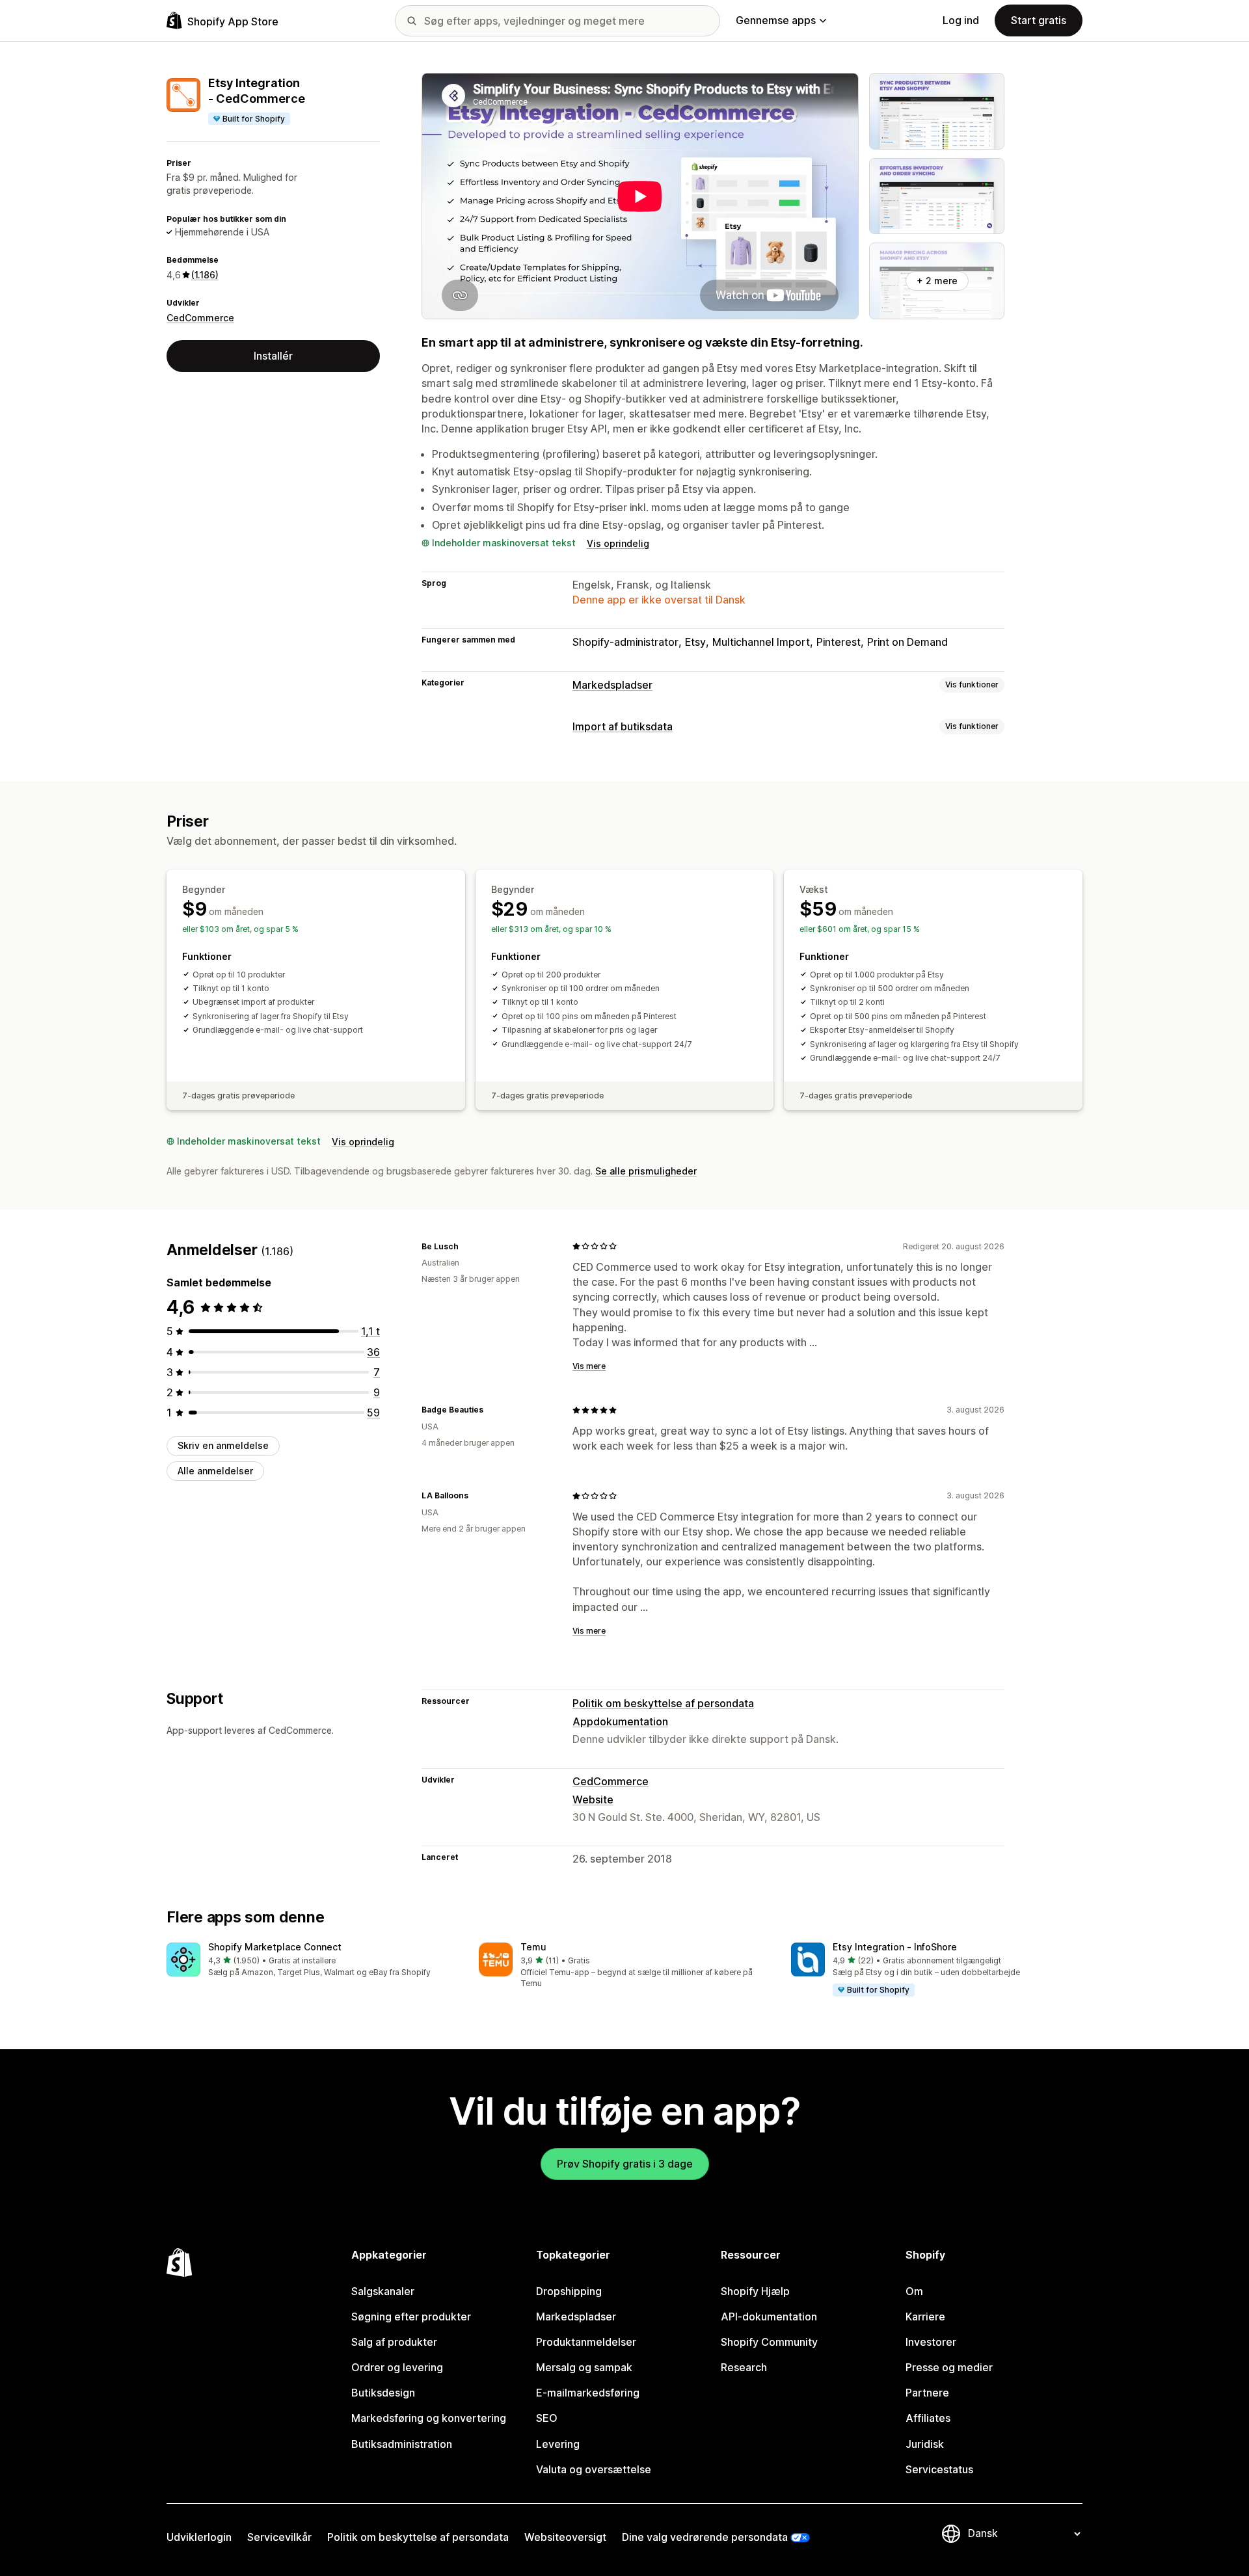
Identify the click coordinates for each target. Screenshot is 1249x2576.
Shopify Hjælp (755, 2291)
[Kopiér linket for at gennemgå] (466, 1246)
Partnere (927, 2393)
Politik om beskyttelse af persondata (663, 1703)
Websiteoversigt (565, 2537)
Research (744, 2367)
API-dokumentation (769, 2317)
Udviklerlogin (199, 2537)
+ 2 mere (937, 281)
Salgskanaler (383, 2291)
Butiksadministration (402, 2444)
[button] (312, 1960)
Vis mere (589, 1366)
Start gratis (1039, 20)
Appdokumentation (620, 1721)
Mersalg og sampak (584, 2367)
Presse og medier (949, 2367)
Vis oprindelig (618, 543)
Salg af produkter (394, 2342)
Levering (558, 2444)
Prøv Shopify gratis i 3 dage (625, 2164)
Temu (533, 1947)
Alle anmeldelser (215, 1470)
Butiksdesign (383, 2393)
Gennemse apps (776, 20)
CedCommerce (200, 317)
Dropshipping (569, 2291)
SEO (547, 2418)
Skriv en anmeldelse (223, 1445)
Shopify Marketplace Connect (275, 1947)
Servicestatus (939, 2469)
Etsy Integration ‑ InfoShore (895, 1947)
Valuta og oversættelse (594, 2469)
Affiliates (928, 2418)
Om (914, 2291)
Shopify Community (769, 2342)
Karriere (925, 2317)
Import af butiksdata (623, 726)
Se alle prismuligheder (646, 1171)
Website (593, 1799)
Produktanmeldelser (586, 2342)
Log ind (961, 20)
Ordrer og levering (397, 2367)
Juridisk (925, 2444)
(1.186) (205, 275)
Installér (273, 356)
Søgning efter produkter (411, 2317)
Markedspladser (612, 685)
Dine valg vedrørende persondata (705, 2537)
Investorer (931, 2342)
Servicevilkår (279, 2537)
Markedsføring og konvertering (429, 2418)
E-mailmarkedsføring (588, 2393)
